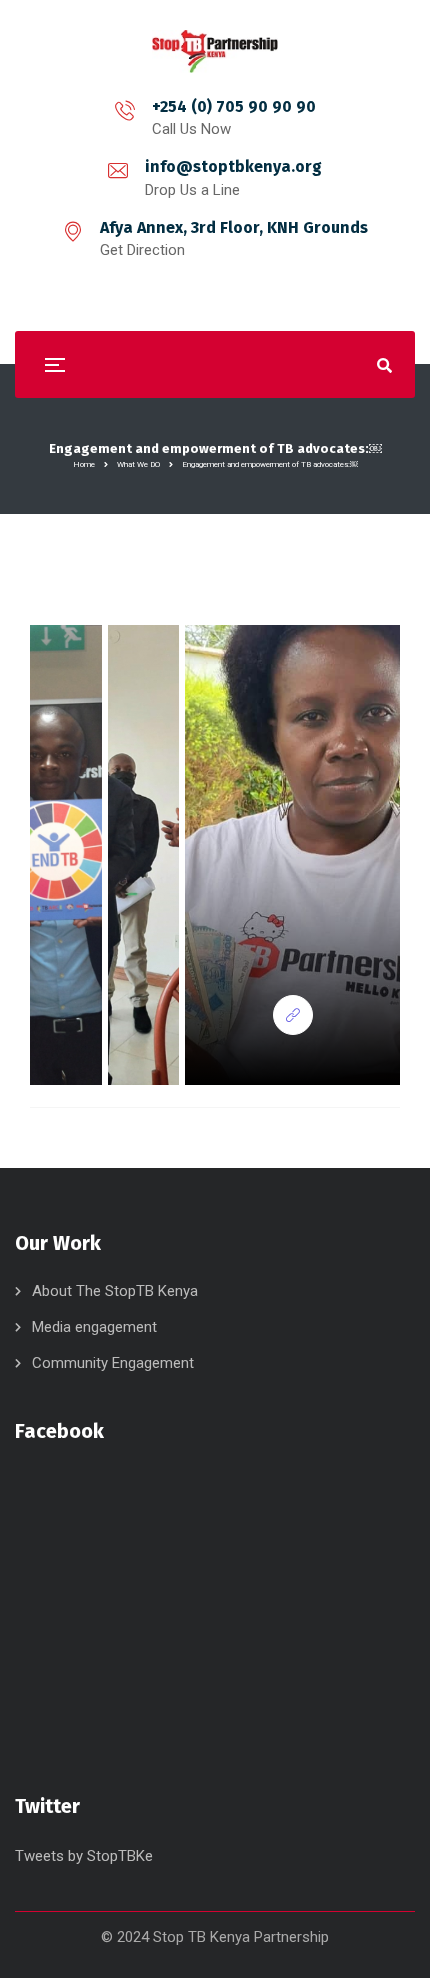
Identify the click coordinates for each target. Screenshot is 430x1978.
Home (84, 464)
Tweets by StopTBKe (84, 1856)
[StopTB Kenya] (215, 51)
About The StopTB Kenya (115, 1291)
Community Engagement (113, 1363)
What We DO (138, 464)
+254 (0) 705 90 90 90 (234, 106)
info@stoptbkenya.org (233, 166)
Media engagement (94, 1327)
